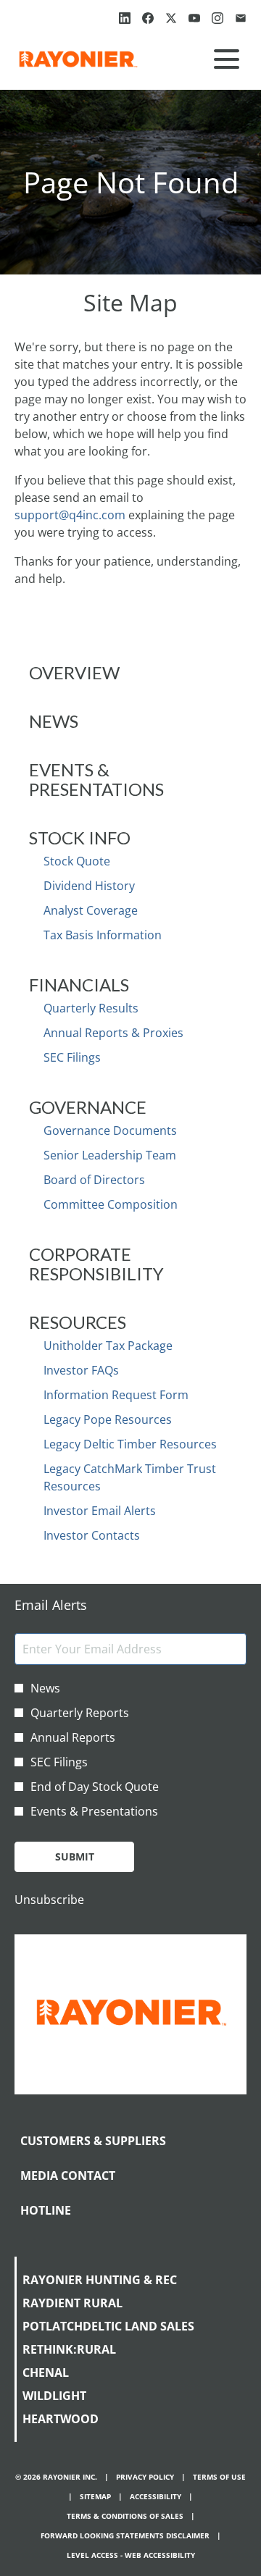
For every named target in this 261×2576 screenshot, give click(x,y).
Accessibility (156, 2497)
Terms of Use (219, 2477)
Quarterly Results (91, 1008)
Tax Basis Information (103, 935)
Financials (79, 985)
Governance (88, 1107)
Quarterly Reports (80, 1713)
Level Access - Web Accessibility (131, 2555)
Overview (74, 672)
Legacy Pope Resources (108, 1419)
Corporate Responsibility (96, 1264)
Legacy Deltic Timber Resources (130, 1444)
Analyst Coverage (91, 910)
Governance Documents (110, 1130)
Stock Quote (77, 861)
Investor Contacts (92, 1535)
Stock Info (80, 838)
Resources (78, 1322)
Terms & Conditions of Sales (125, 2516)
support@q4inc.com (70, 515)
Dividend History (89, 886)
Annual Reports (73, 1737)
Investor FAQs (81, 1370)
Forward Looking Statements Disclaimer (125, 2536)
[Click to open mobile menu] (227, 59)
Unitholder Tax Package (108, 1346)
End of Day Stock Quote (95, 1787)
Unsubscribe (49, 1900)
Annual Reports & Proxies (113, 1033)
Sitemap (95, 2497)
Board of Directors (94, 1180)
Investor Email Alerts (100, 1511)
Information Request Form (116, 1395)
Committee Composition (111, 1204)
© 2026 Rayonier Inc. (56, 2477)
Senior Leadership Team (110, 1155)
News (54, 721)
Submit (75, 1857)
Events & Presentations (96, 779)
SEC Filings (72, 1057)
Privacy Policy (145, 2477)
